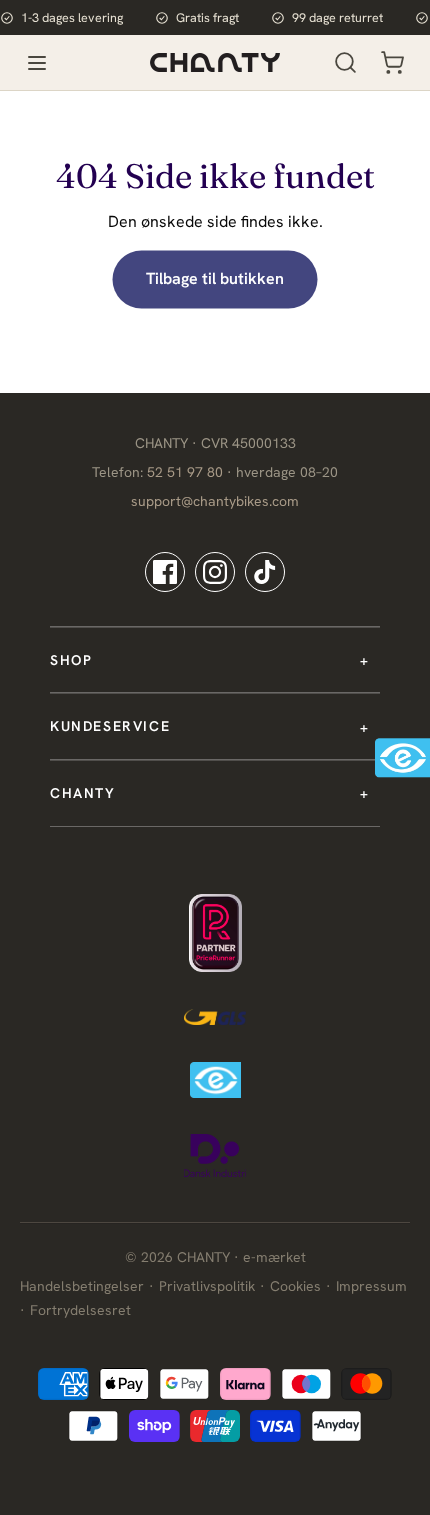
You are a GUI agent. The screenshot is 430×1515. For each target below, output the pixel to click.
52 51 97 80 (185, 472)
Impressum (371, 1286)
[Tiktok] (265, 572)
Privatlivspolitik (207, 1286)
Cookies (295, 1286)
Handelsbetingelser (82, 1286)
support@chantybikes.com (215, 501)
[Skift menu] (37, 63)
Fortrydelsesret (80, 1310)
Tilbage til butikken (215, 278)
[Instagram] (215, 572)
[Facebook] (165, 572)
